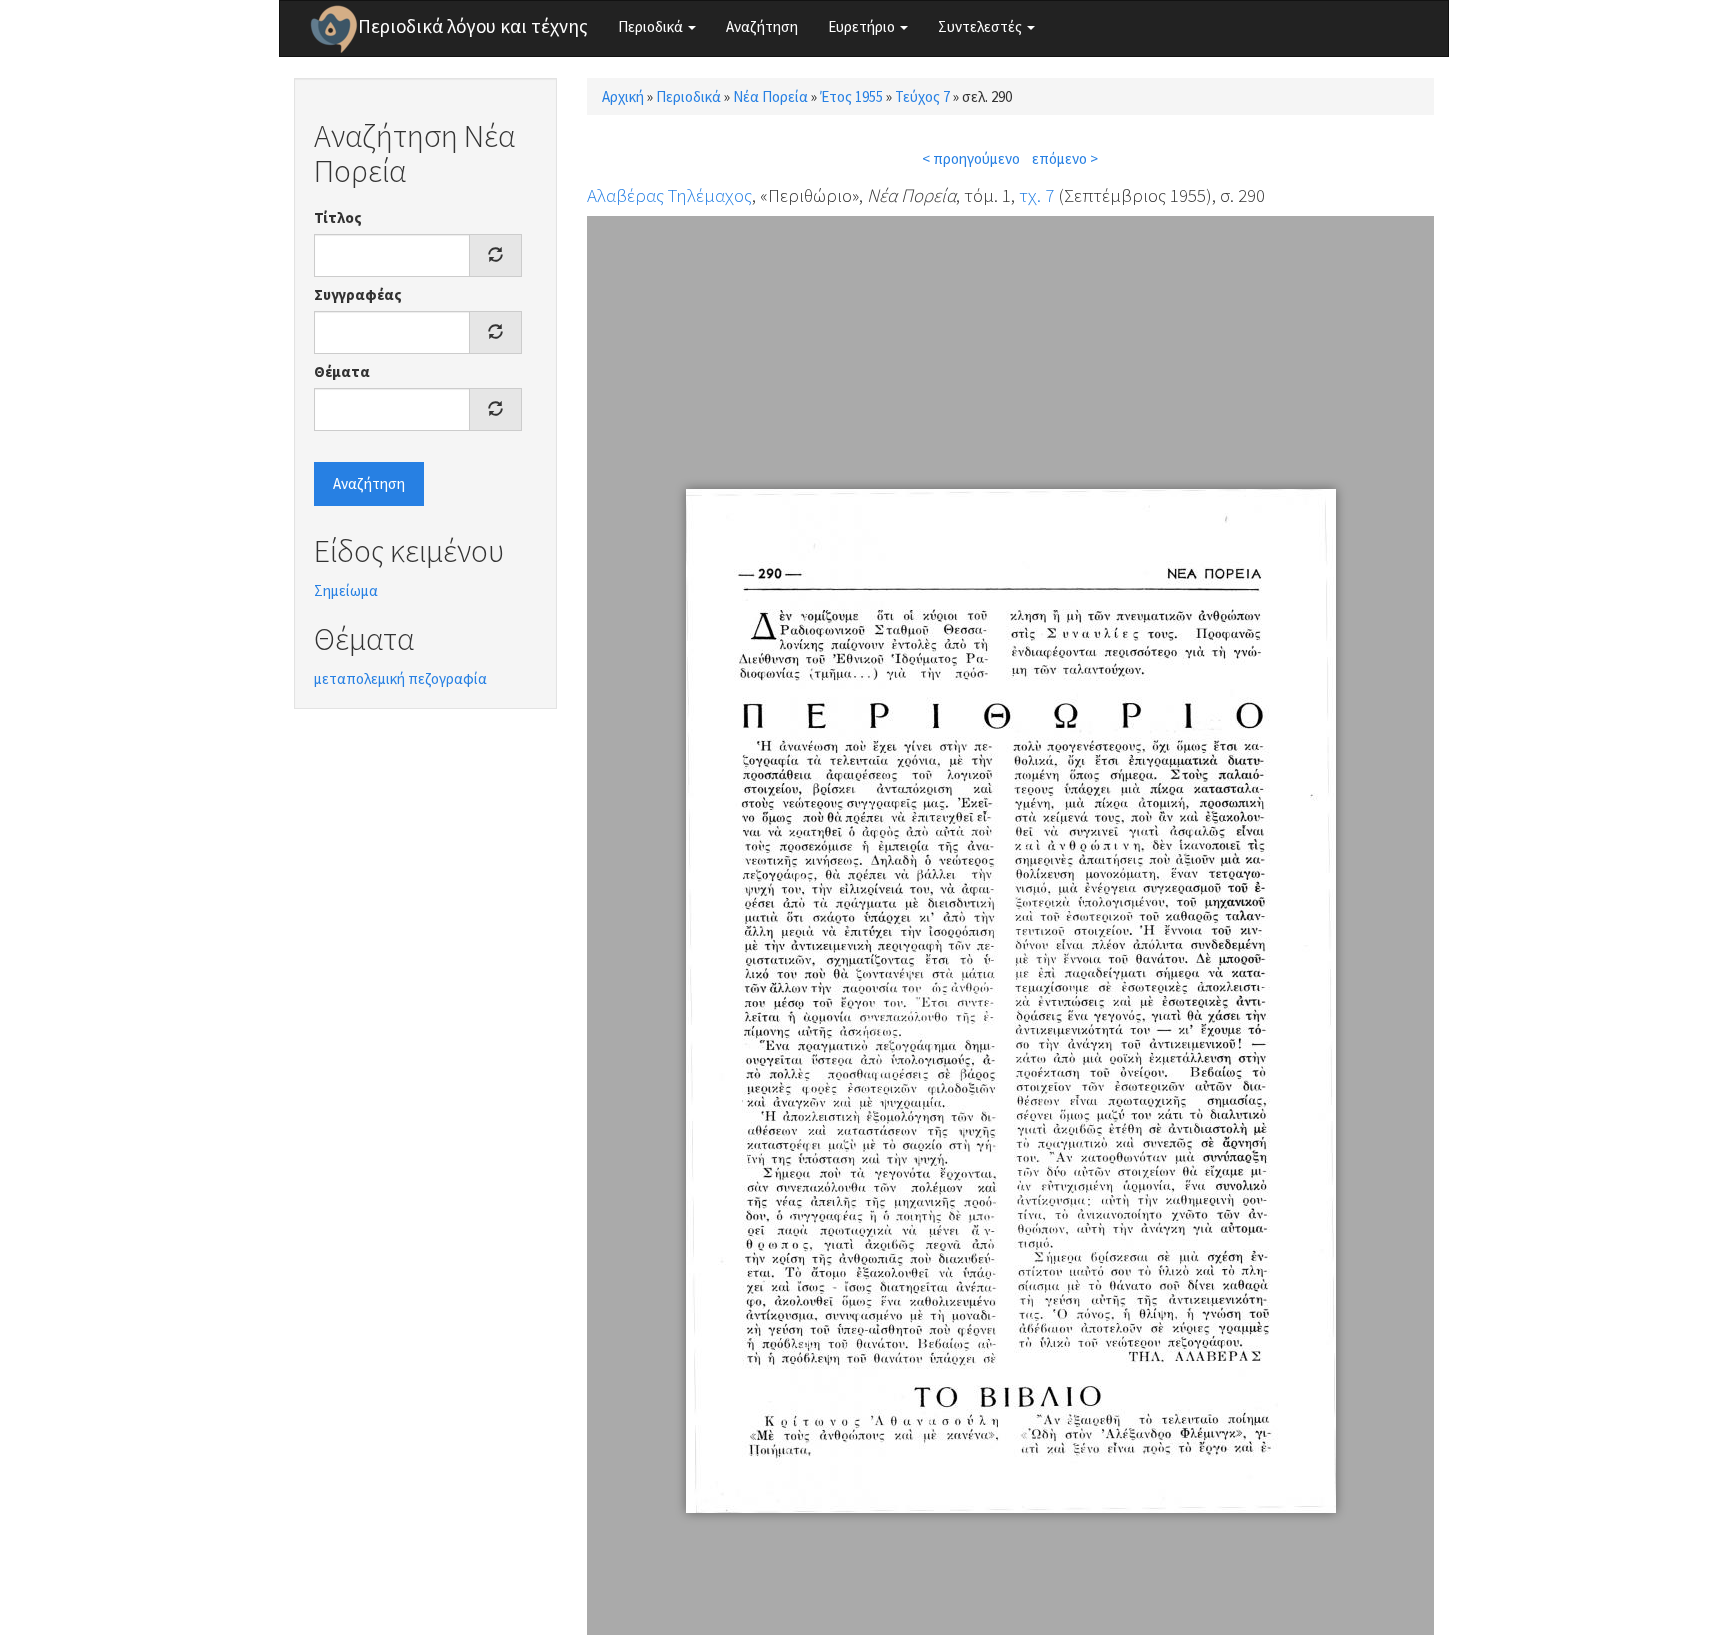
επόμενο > (1065, 158)
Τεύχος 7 (922, 96)
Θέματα (342, 371)
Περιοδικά (652, 26)
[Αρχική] (334, 29)
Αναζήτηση (762, 26)
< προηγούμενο (971, 158)
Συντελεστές (981, 26)
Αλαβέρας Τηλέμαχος (669, 195)
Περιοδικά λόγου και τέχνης (473, 26)
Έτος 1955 (851, 96)
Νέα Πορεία (770, 96)
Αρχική (623, 96)
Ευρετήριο (863, 26)
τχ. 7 (1036, 195)
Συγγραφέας (358, 294)
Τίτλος (338, 217)
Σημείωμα (346, 590)
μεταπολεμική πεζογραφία (400, 678)
